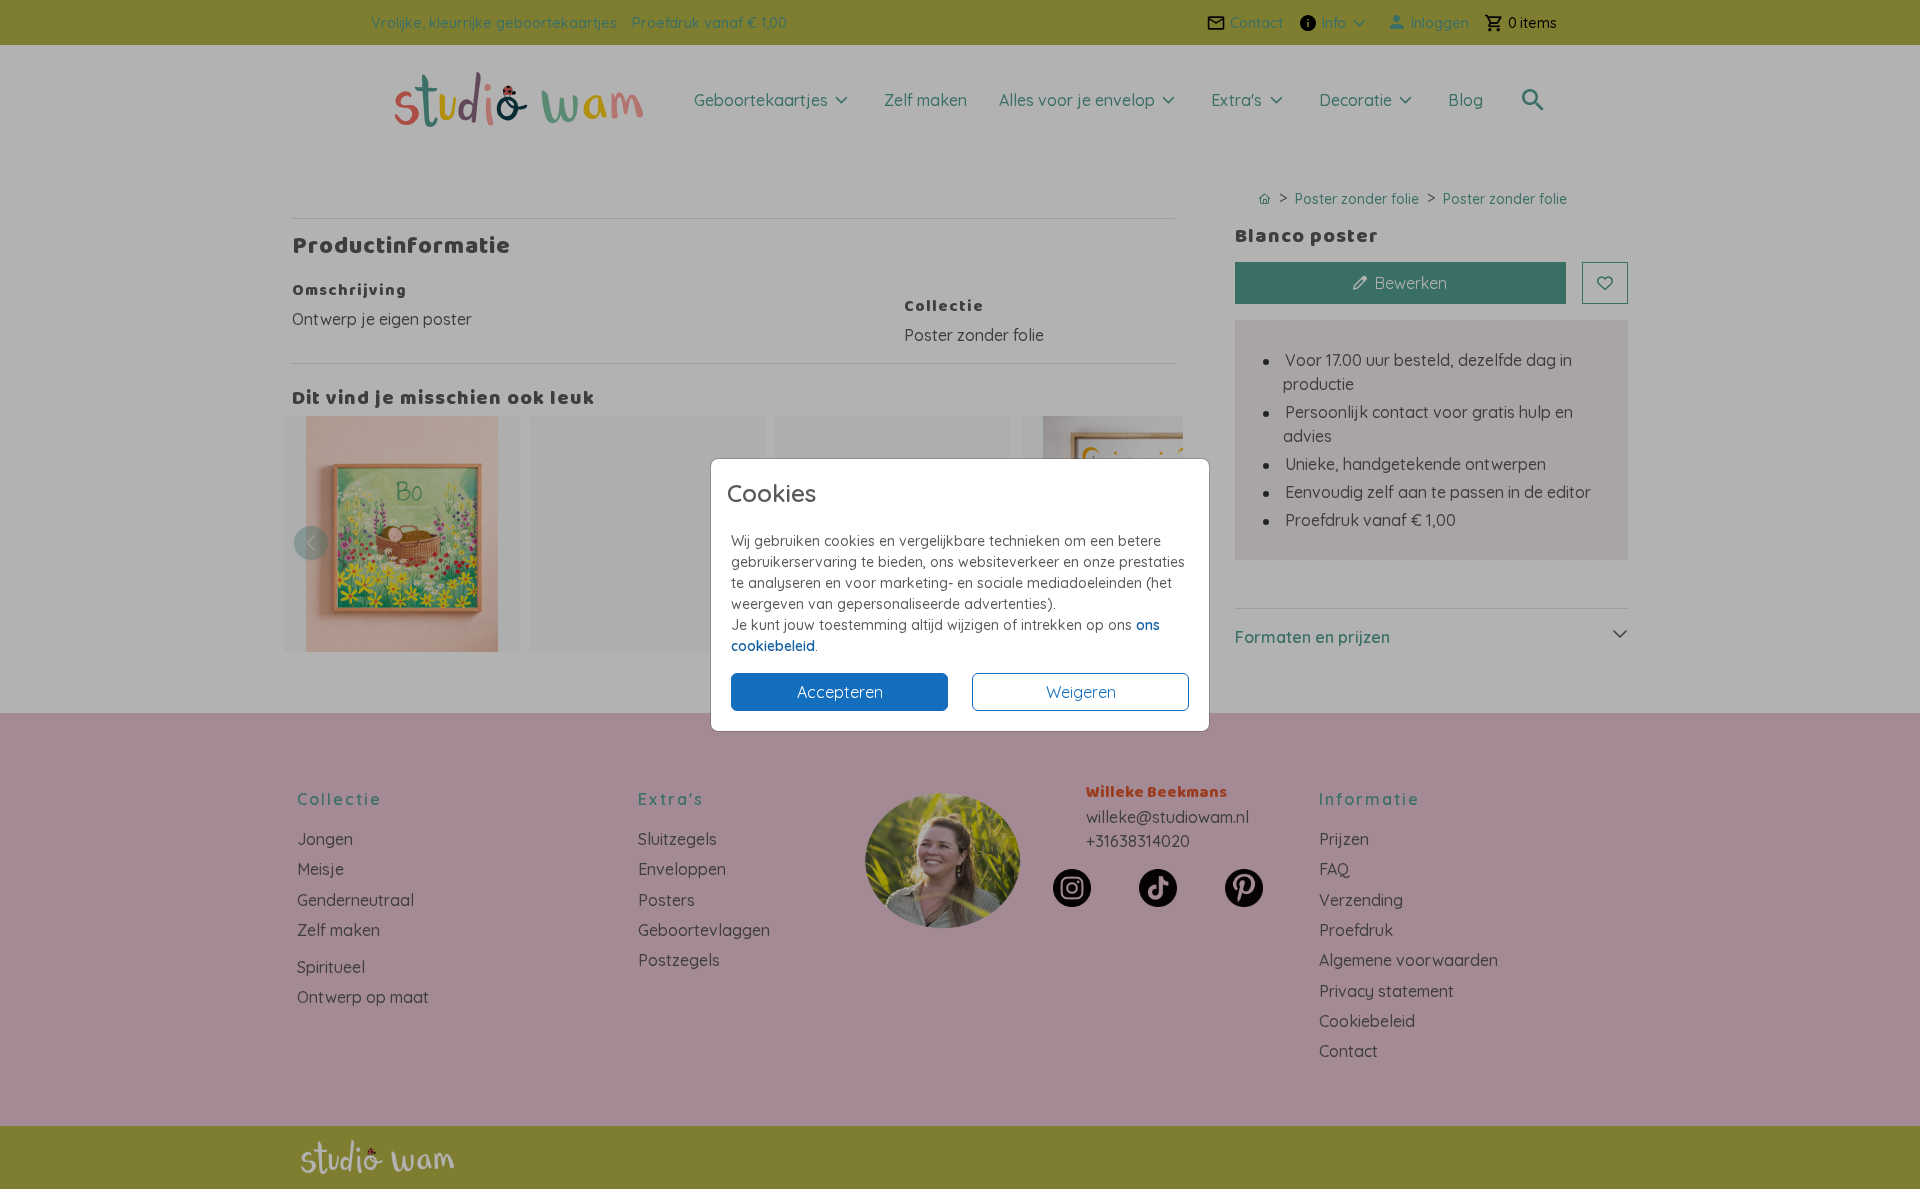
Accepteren (840, 692)
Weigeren (1081, 692)
